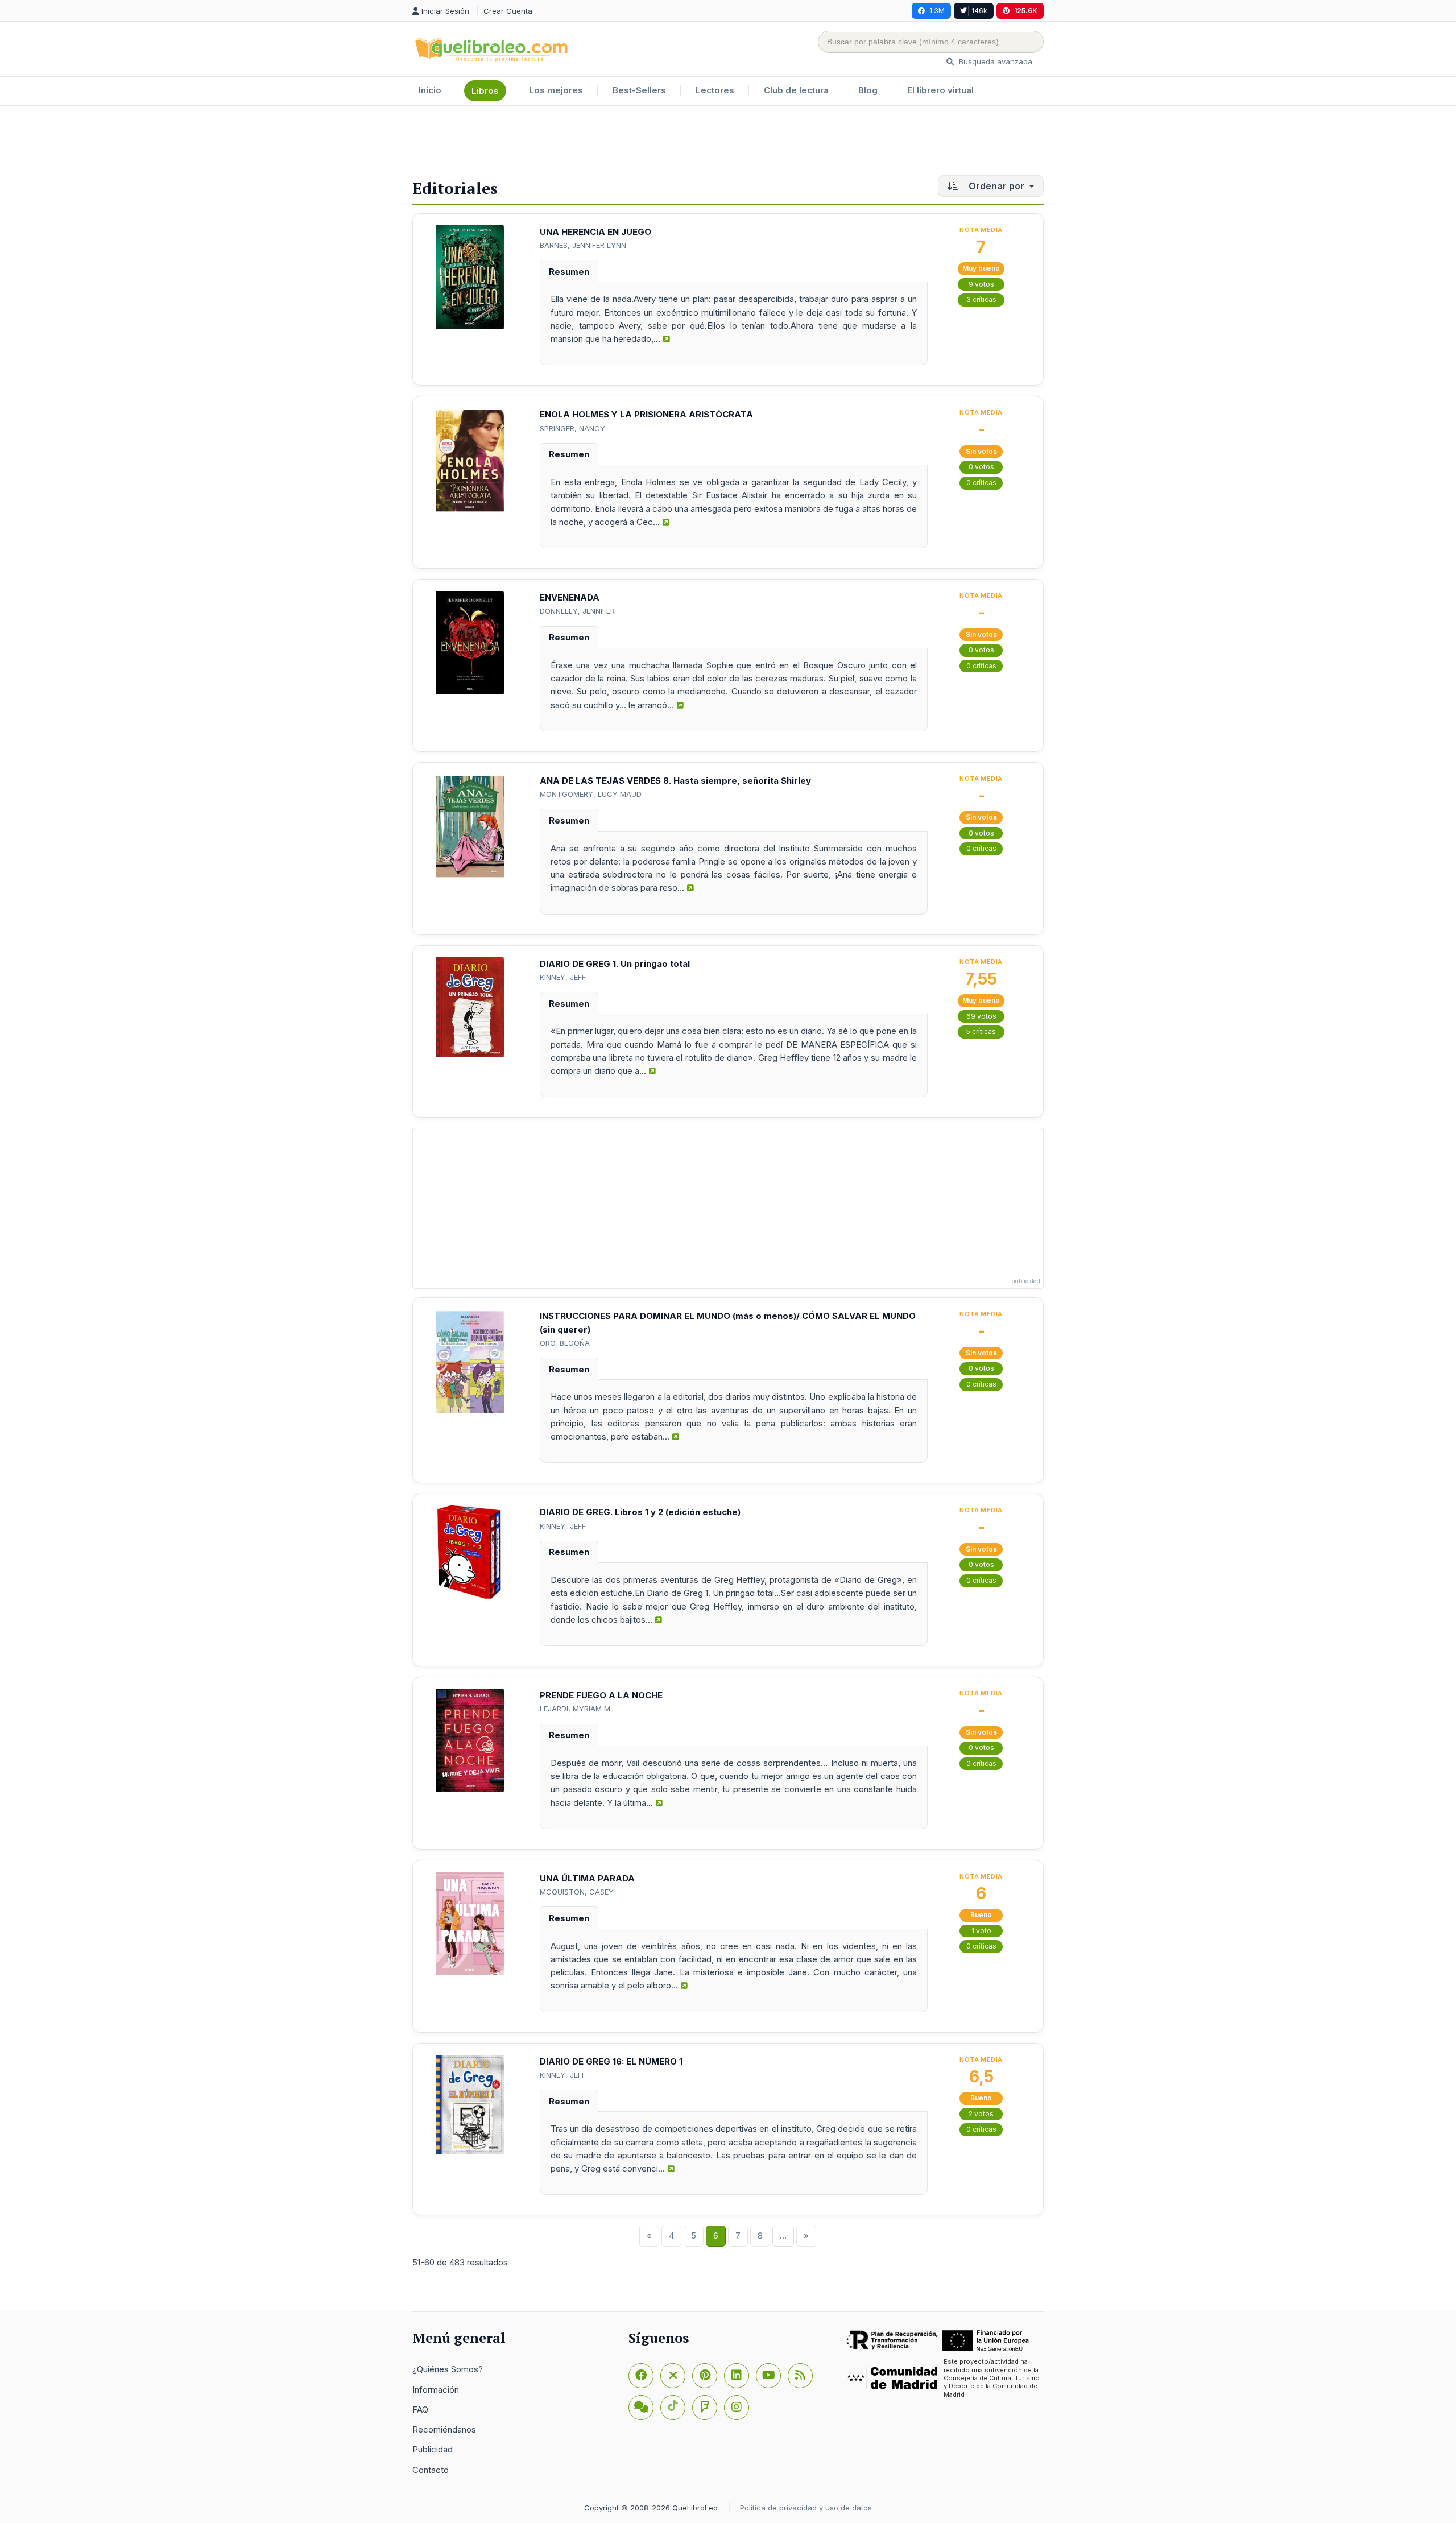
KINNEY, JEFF (563, 977)
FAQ (420, 2410)
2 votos (981, 2114)
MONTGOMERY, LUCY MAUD (591, 794)
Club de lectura (796, 90)
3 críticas (981, 299)
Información (436, 2390)
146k (979, 11)
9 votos (981, 284)
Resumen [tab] (569, 272)
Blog (868, 90)
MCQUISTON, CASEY (577, 1892)
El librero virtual (940, 90)
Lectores (715, 90)
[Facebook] (641, 2376)
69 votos (981, 1016)
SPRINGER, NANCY (572, 428)
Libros (485, 91)
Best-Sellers (639, 90)
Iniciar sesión (446, 11)
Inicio (430, 90)
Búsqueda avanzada (994, 61)
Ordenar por (996, 186)
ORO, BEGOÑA (565, 1343)
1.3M (937, 11)
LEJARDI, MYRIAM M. (576, 1709)
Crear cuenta (508, 11)
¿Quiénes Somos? (448, 2369)
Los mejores (556, 90)
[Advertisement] (728, 143)
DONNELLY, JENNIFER (577, 611)
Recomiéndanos (444, 2429)
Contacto (431, 2470)
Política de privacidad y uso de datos (806, 2508)
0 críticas (981, 483)
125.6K (1026, 11)
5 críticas (981, 1031)
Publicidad (433, 2449)
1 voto (981, 1931)
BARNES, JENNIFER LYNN (583, 245)
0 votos (981, 467)
